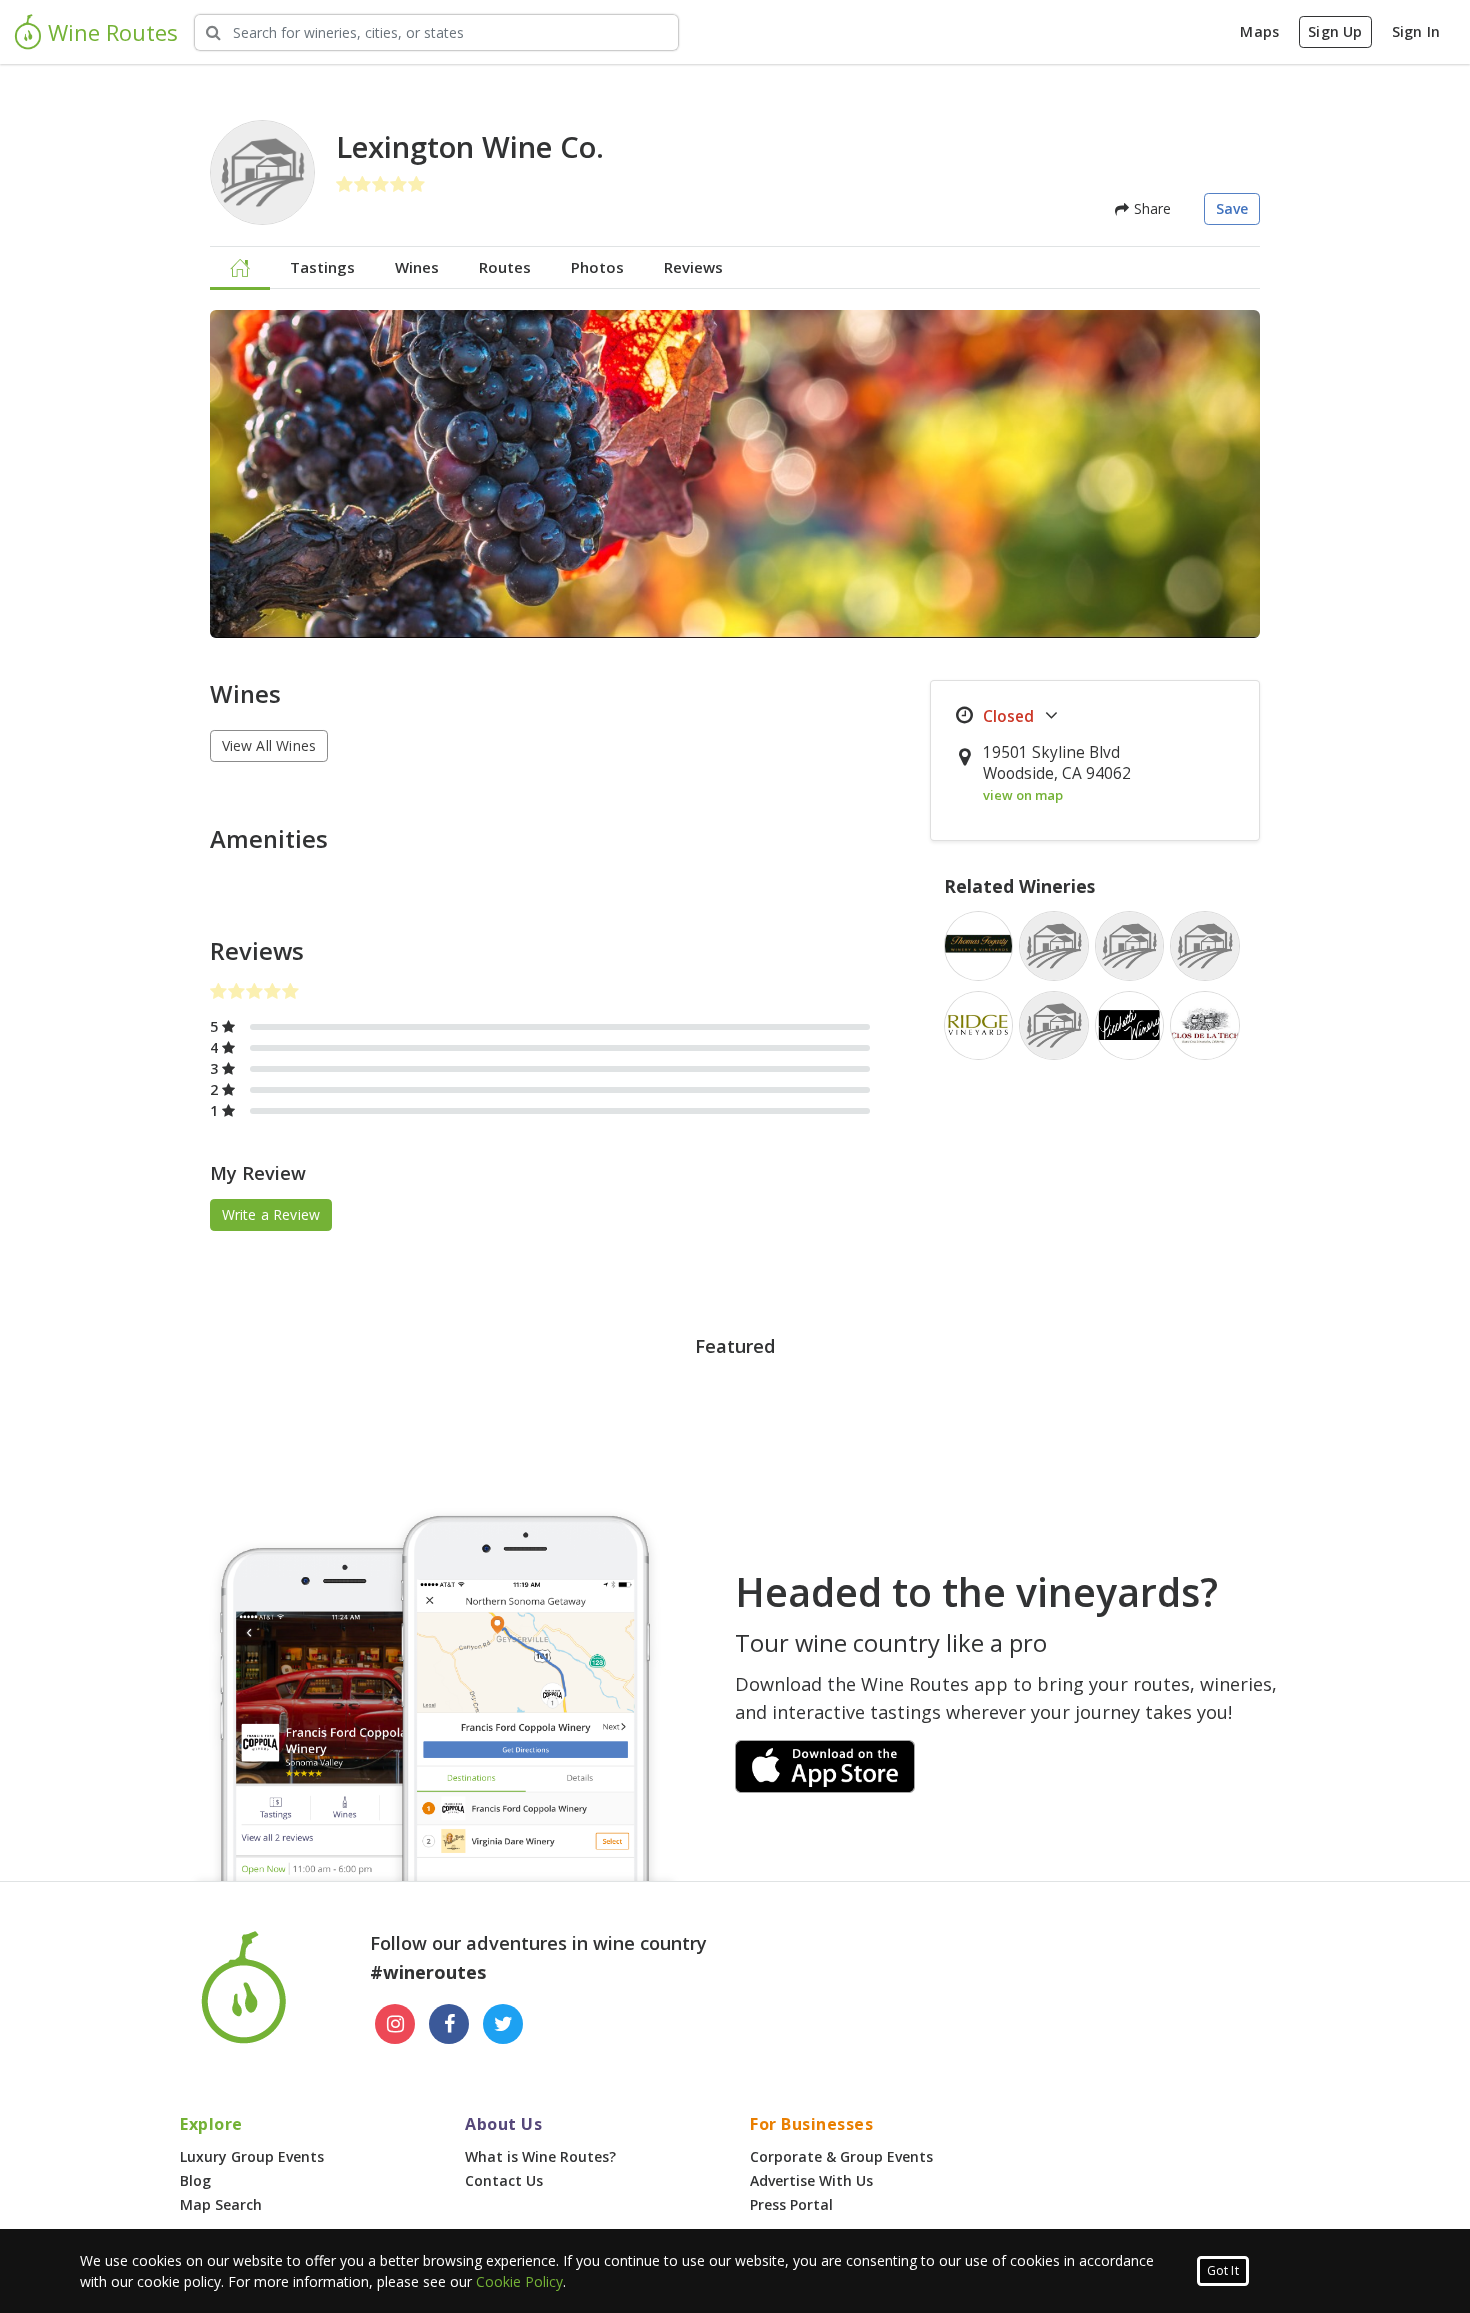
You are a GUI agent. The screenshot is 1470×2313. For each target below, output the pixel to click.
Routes (505, 267)
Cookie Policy (519, 2281)
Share (1150, 208)
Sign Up (1335, 31)
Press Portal (791, 2204)
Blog (195, 2180)
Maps (1259, 31)
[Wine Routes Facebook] (449, 2024)
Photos (597, 267)
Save (1232, 208)
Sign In (1416, 31)
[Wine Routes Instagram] (395, 2024)
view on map (1023, 795)
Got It (1223, 2270)
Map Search (221, 2204)
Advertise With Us (811, 2180)
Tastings (322, 267)
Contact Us (504, 2180)
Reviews (693, 267)
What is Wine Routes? (540, 2156)
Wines (417, 267)
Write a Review (271, 1214)
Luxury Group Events (252, 2156)
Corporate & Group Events (841, 2156)
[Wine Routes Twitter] (503, 2024)
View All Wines (269, 745)
